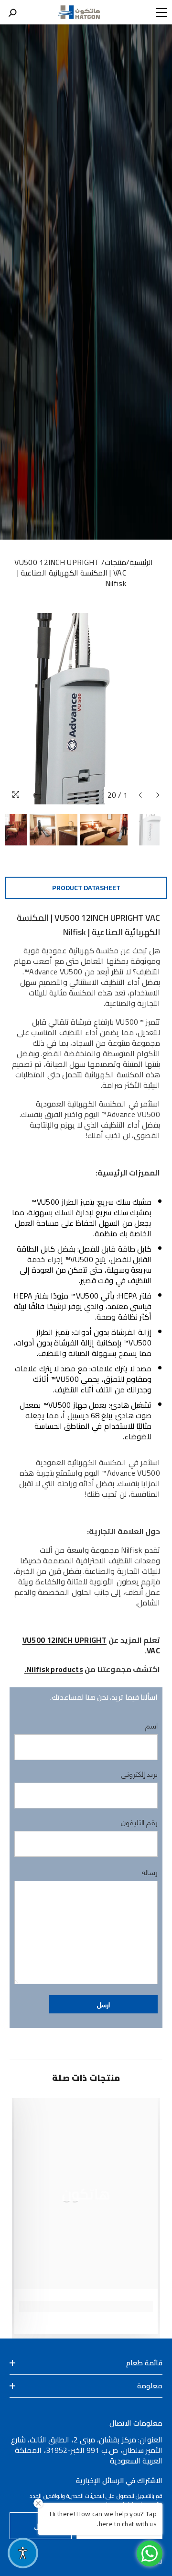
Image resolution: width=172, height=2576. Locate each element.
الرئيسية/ (140, 562)
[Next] (158, 795)
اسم (151, 1725)
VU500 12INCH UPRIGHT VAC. (91, 1645)
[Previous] (140, 795)
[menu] (161, 12)
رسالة (150, 1872)
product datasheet (86, 888)
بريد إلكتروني (139, 1774)
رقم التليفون (139, 1822)
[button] (103, 2004)
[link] (86, 2306)
